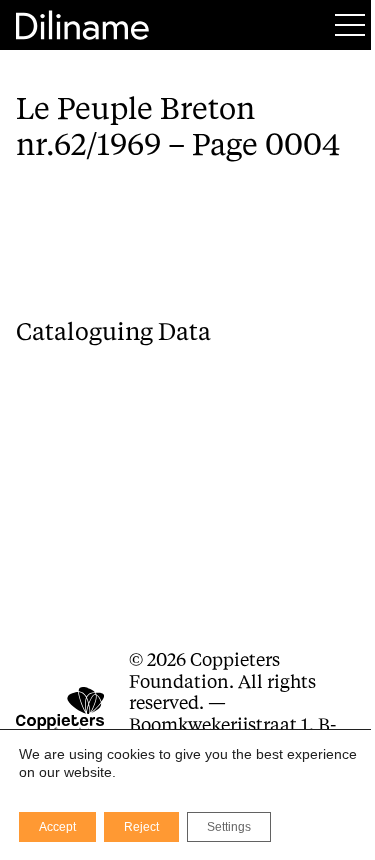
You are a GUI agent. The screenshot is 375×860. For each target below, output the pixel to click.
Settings (229, 827)
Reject (141, 827)
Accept (57, 827)
